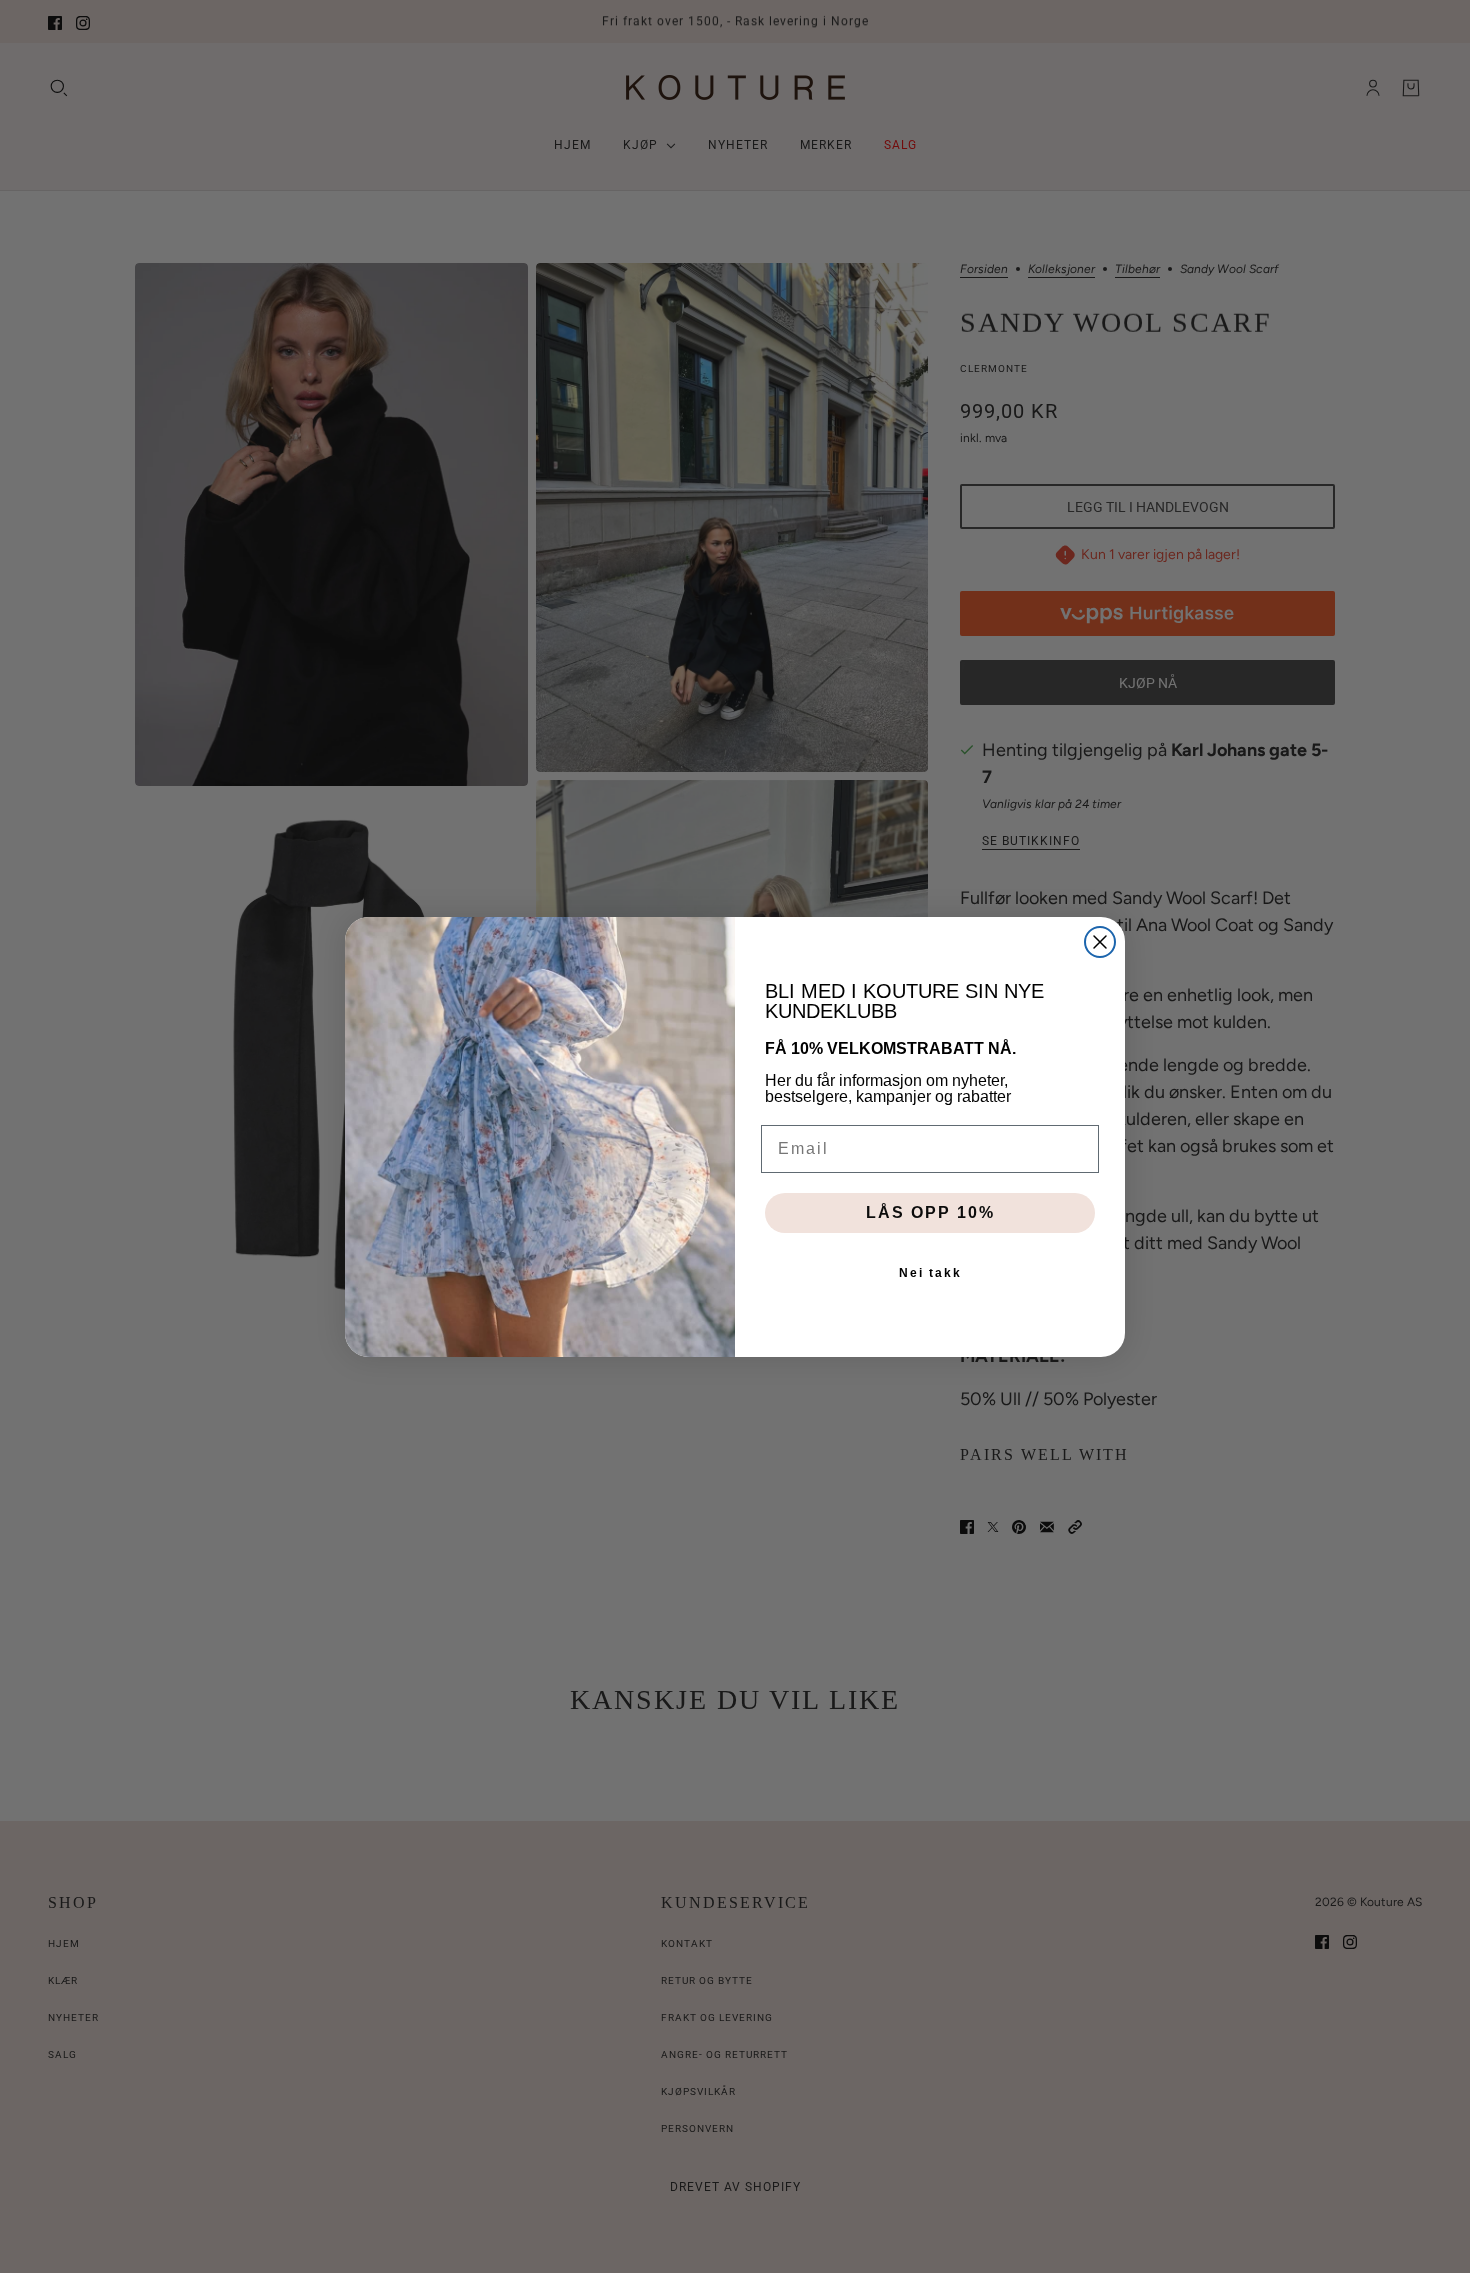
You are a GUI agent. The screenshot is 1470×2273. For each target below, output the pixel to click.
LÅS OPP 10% (930, 1212)
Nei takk (930, 1273)
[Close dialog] (1100, 942)
